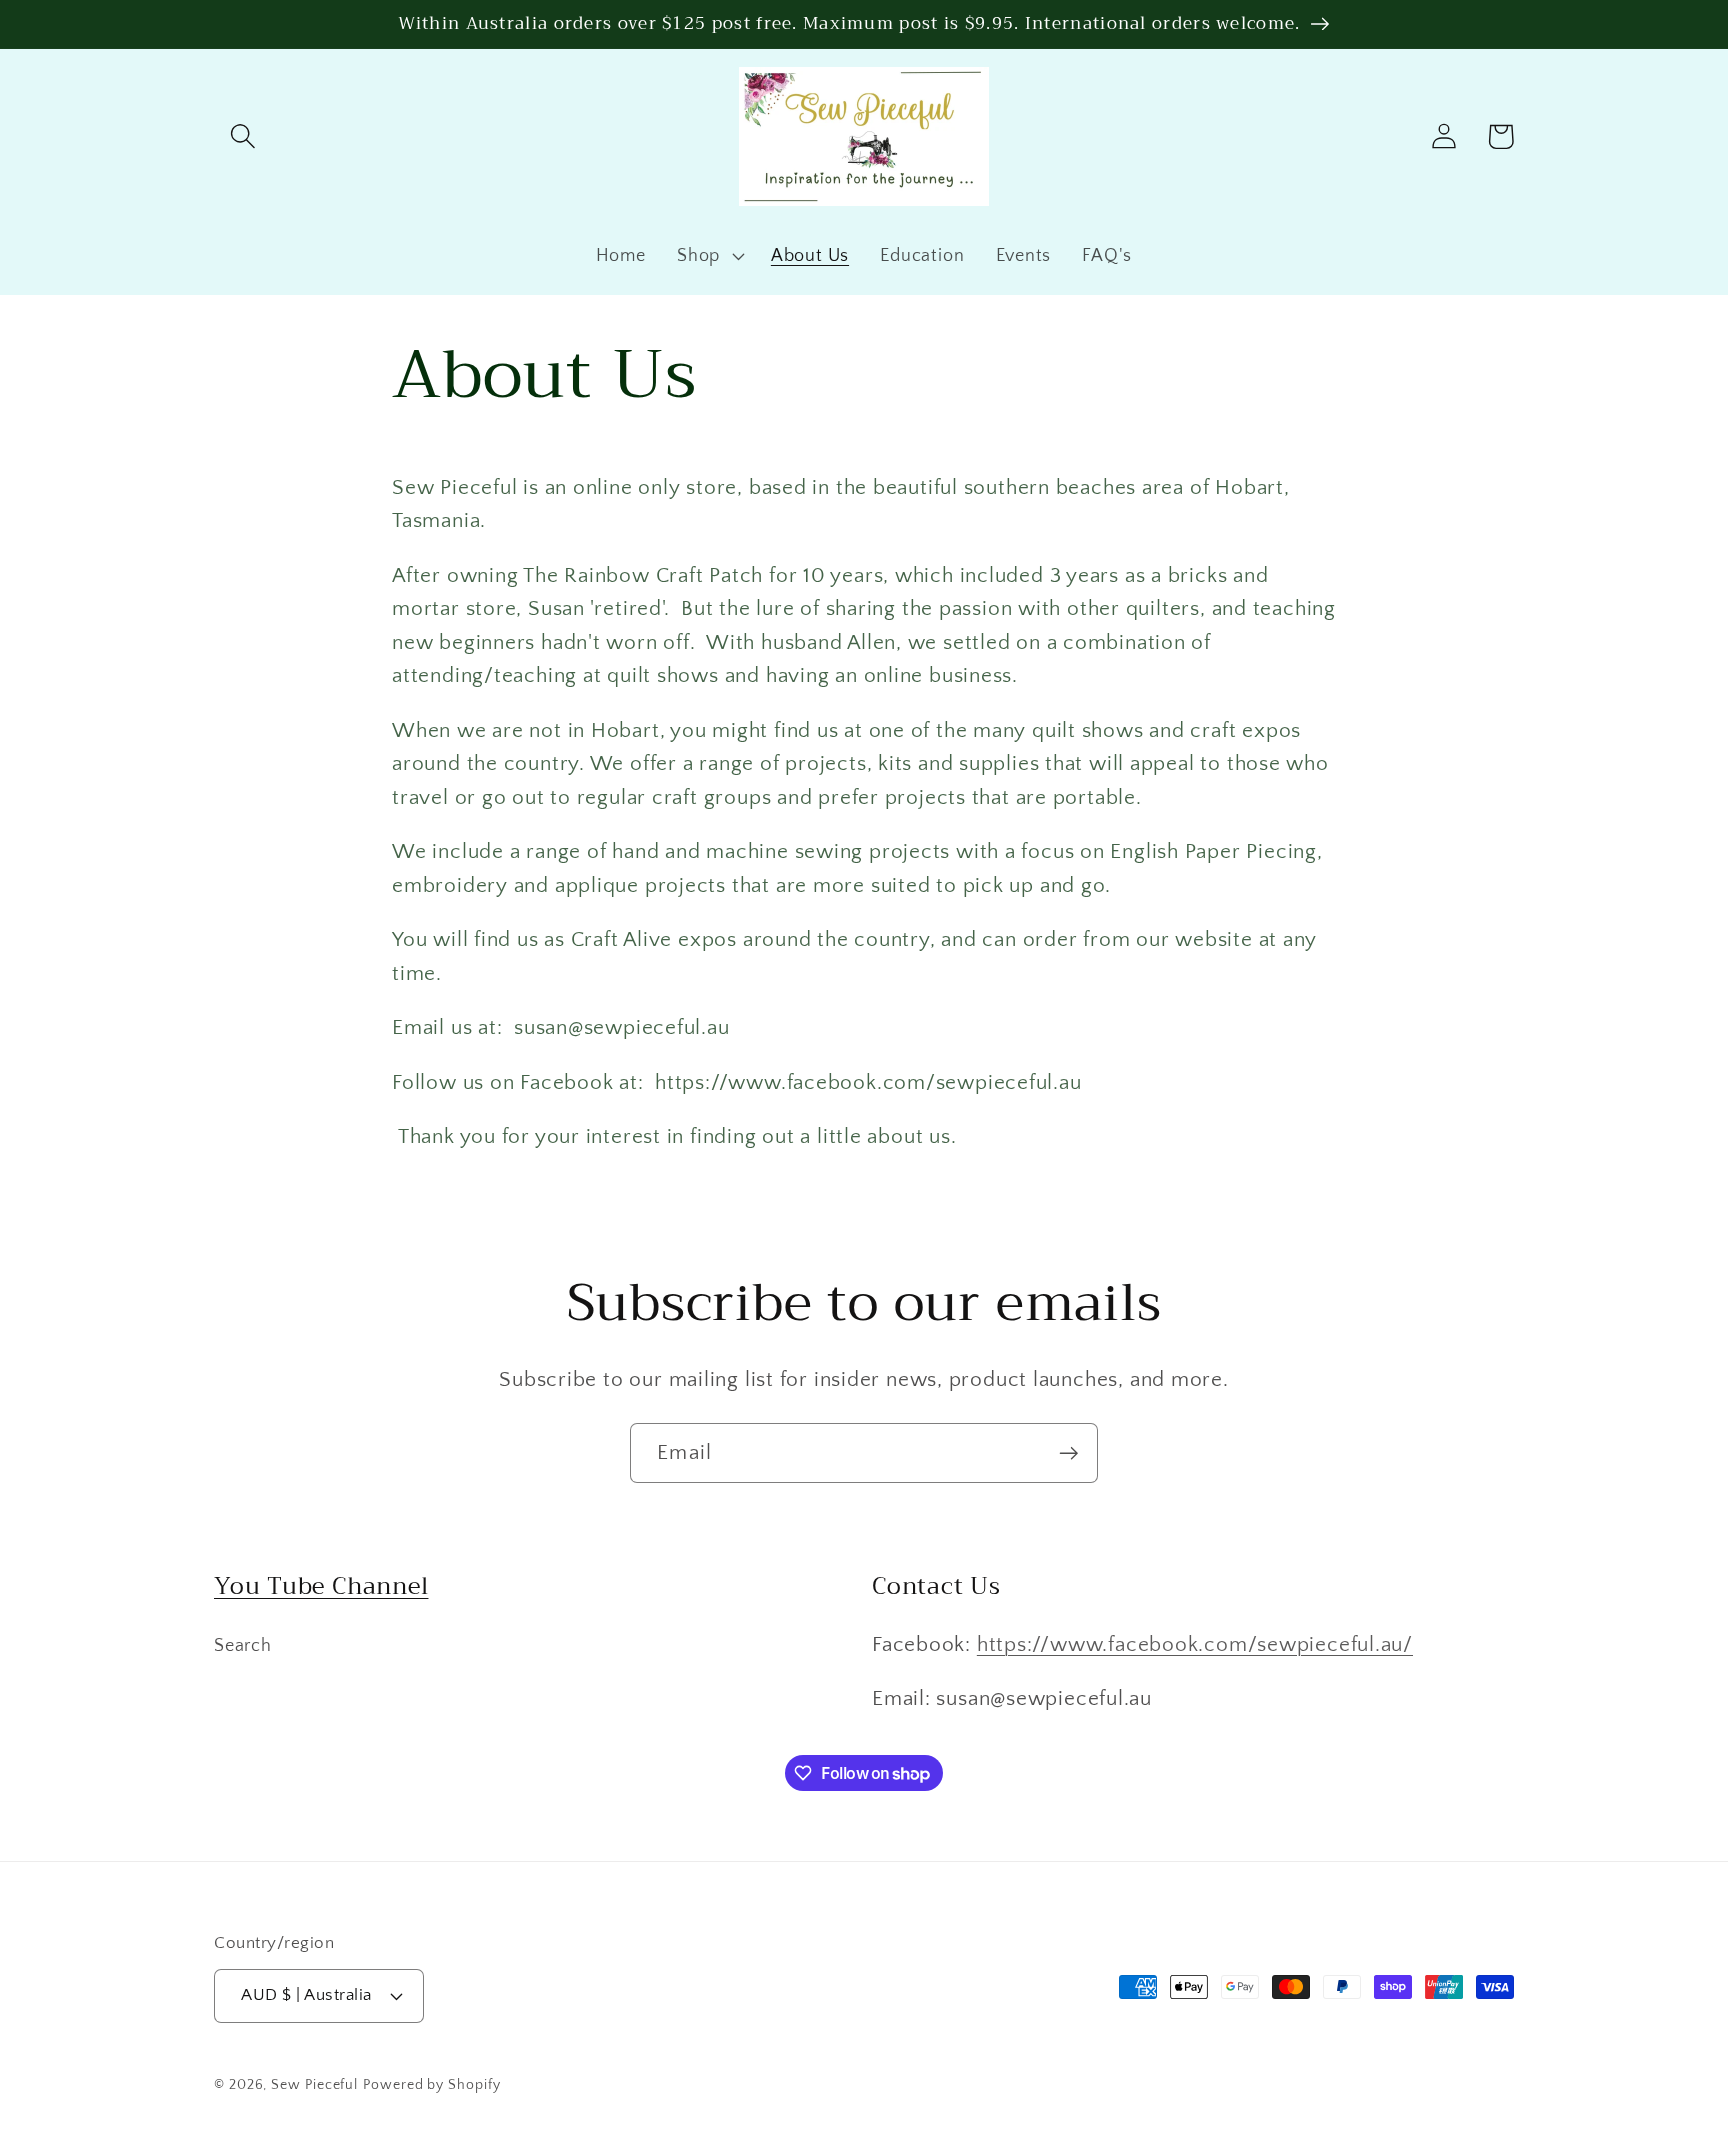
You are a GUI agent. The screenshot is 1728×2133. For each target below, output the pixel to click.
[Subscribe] (1068, 1453)
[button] (242, 136)
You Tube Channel (321, 1586)
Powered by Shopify (431, 2085)
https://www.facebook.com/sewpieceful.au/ (1195, 1644)
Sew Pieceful (314, 2085)
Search (243, 1646)
